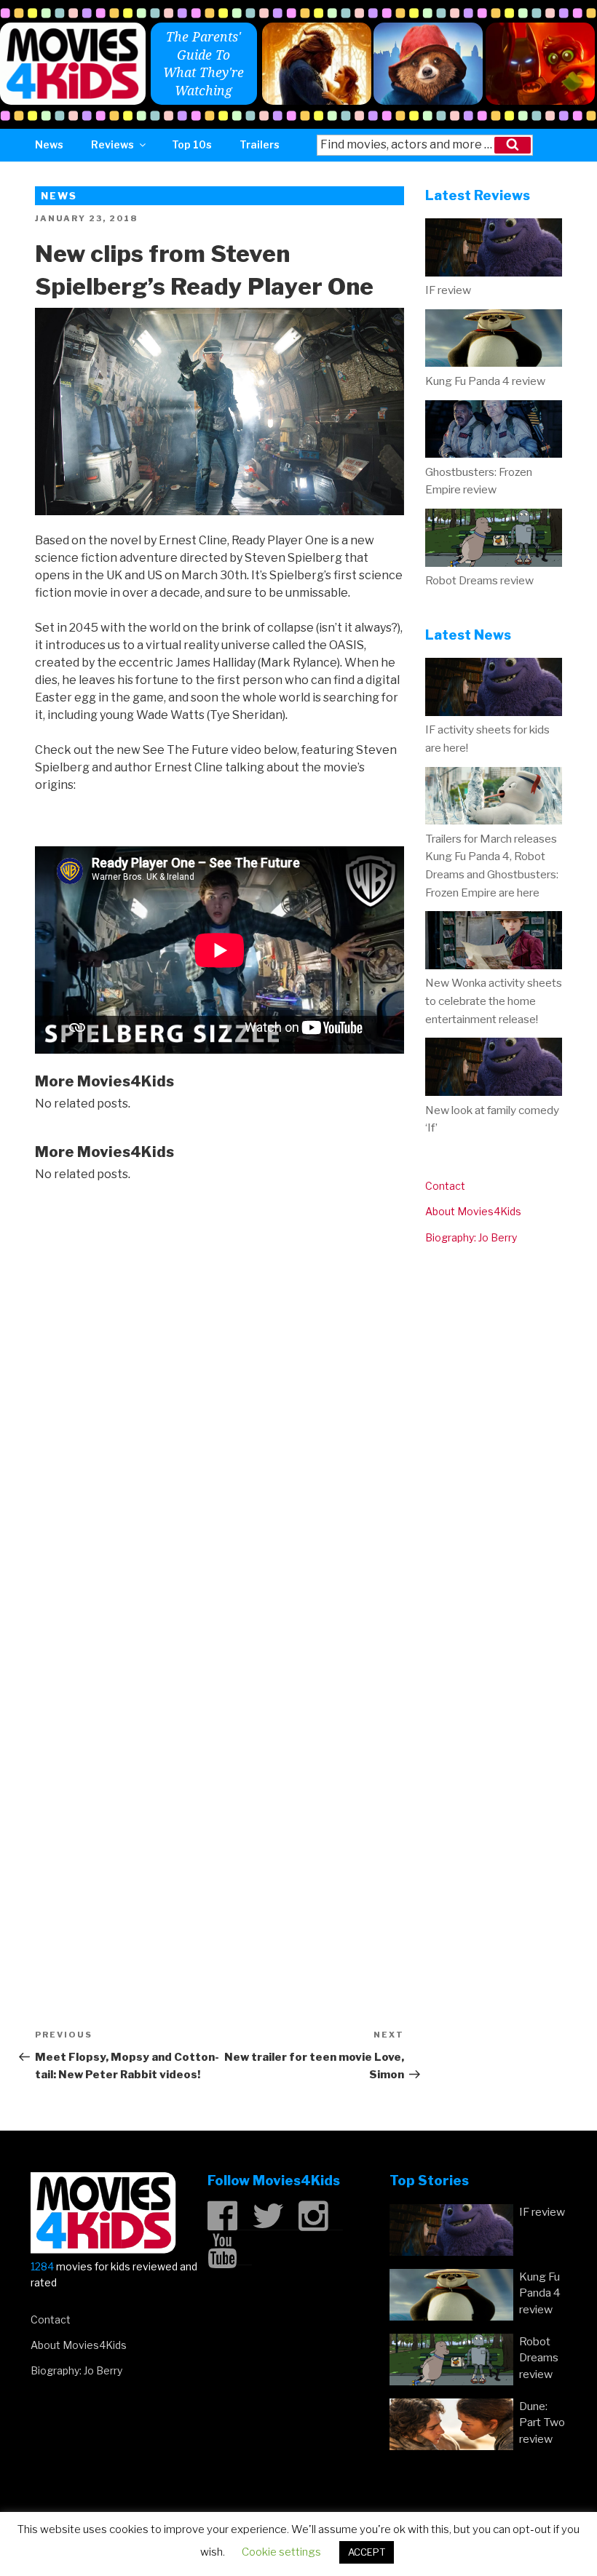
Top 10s (192, 144)
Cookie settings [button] (281, 2552)
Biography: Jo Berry (471, 1237)
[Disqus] (220, 1383)
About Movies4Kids (473, 1211)
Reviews (112, 144)
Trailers (260, 144)
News (49, 144)
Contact (445, 1186)
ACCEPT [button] (367, 2552)
